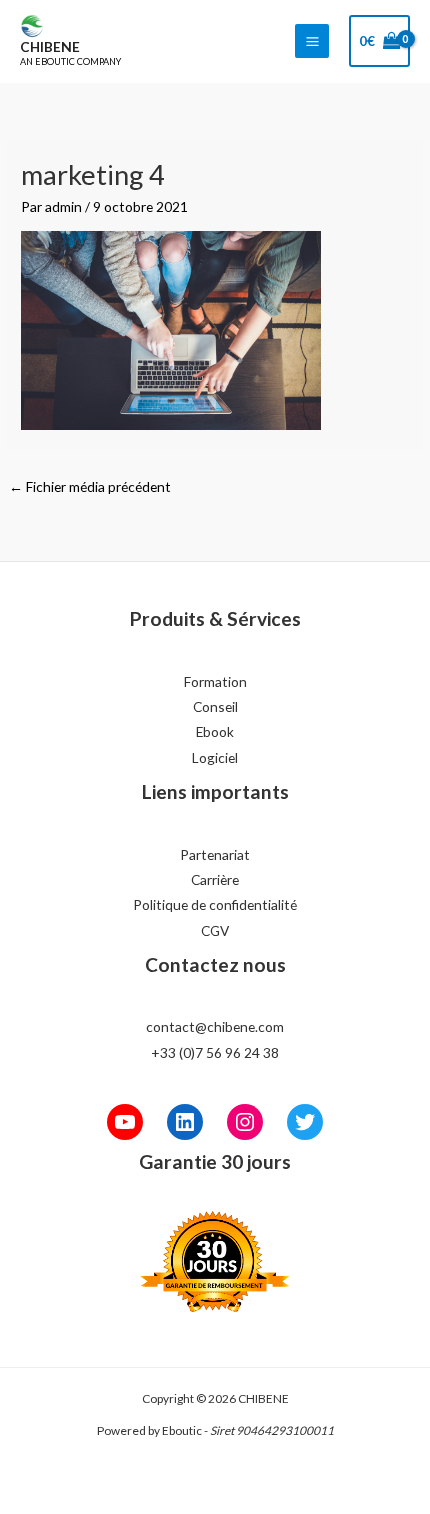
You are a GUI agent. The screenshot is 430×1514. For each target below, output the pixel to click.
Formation (215, 681)
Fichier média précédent (90, 486)
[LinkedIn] (185, 1122)
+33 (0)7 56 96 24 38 (215, 1052)
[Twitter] (305, 1122)
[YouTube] (125, 1122)
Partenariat (215, 854)
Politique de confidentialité (215, 904)
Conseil (215, 706)
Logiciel (215, 757)
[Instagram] (245, 1122)
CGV (215, 930)
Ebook (215, 731)
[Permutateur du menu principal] (312, 41)
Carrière (215, 879)
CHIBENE (50, 46)
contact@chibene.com (215, 1026)
